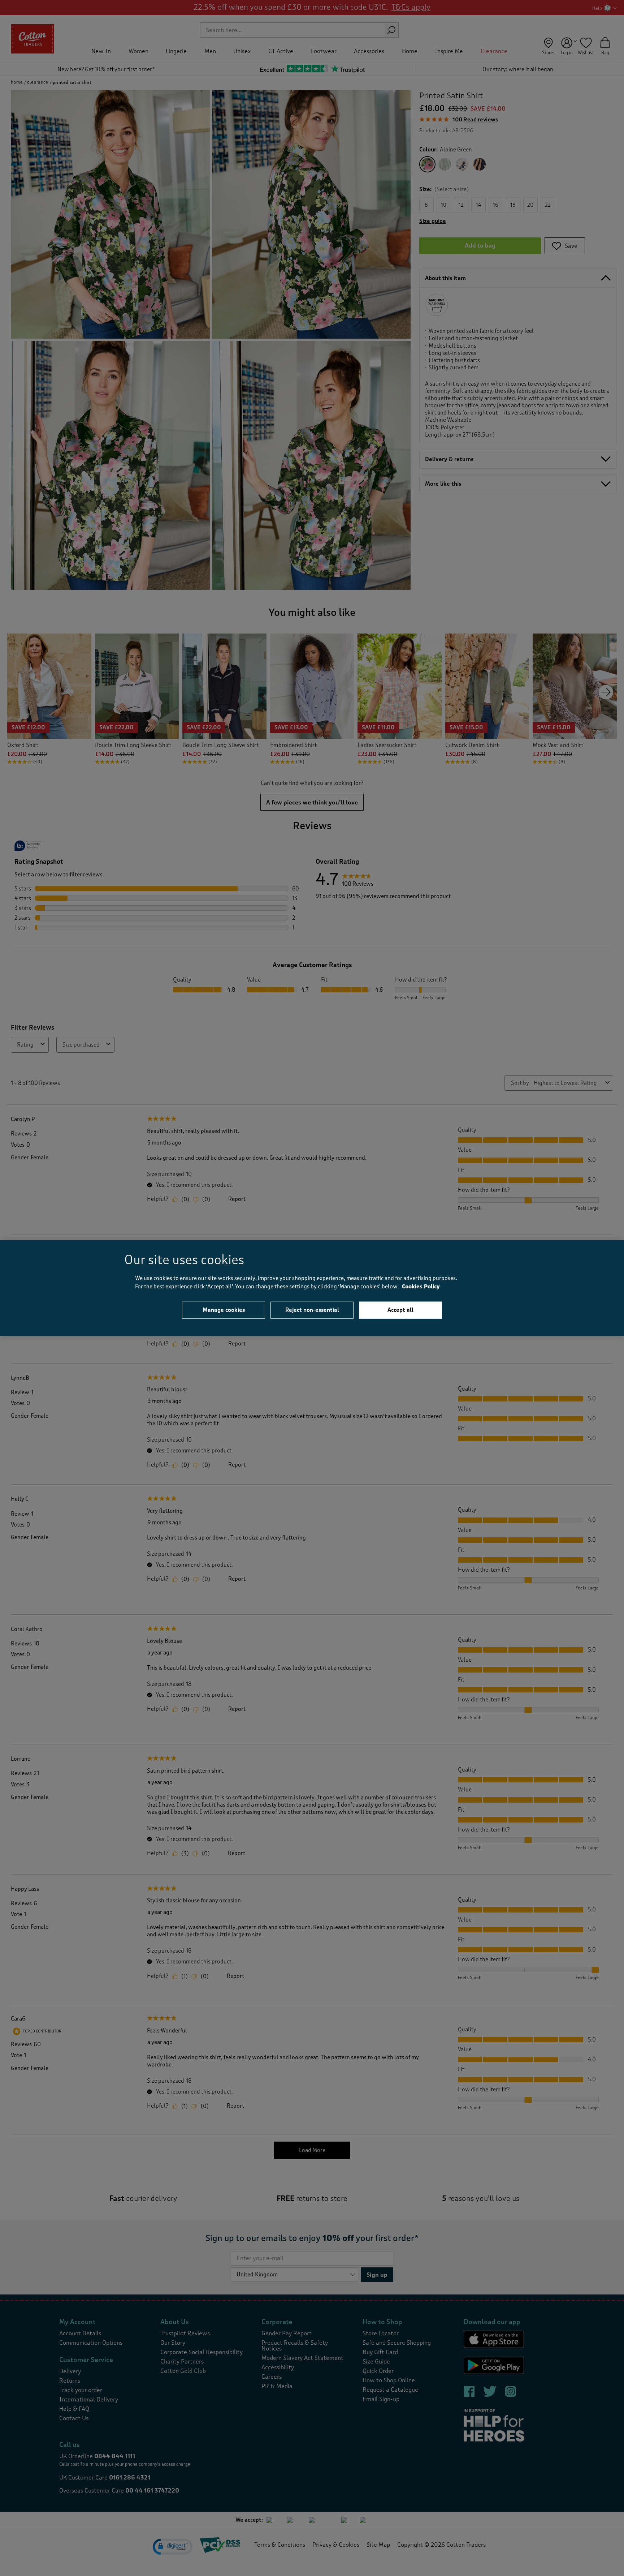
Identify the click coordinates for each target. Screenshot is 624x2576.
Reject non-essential (312, 1310)
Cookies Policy (421, 1286)
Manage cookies (224, 1310)
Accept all (400, 1310)
